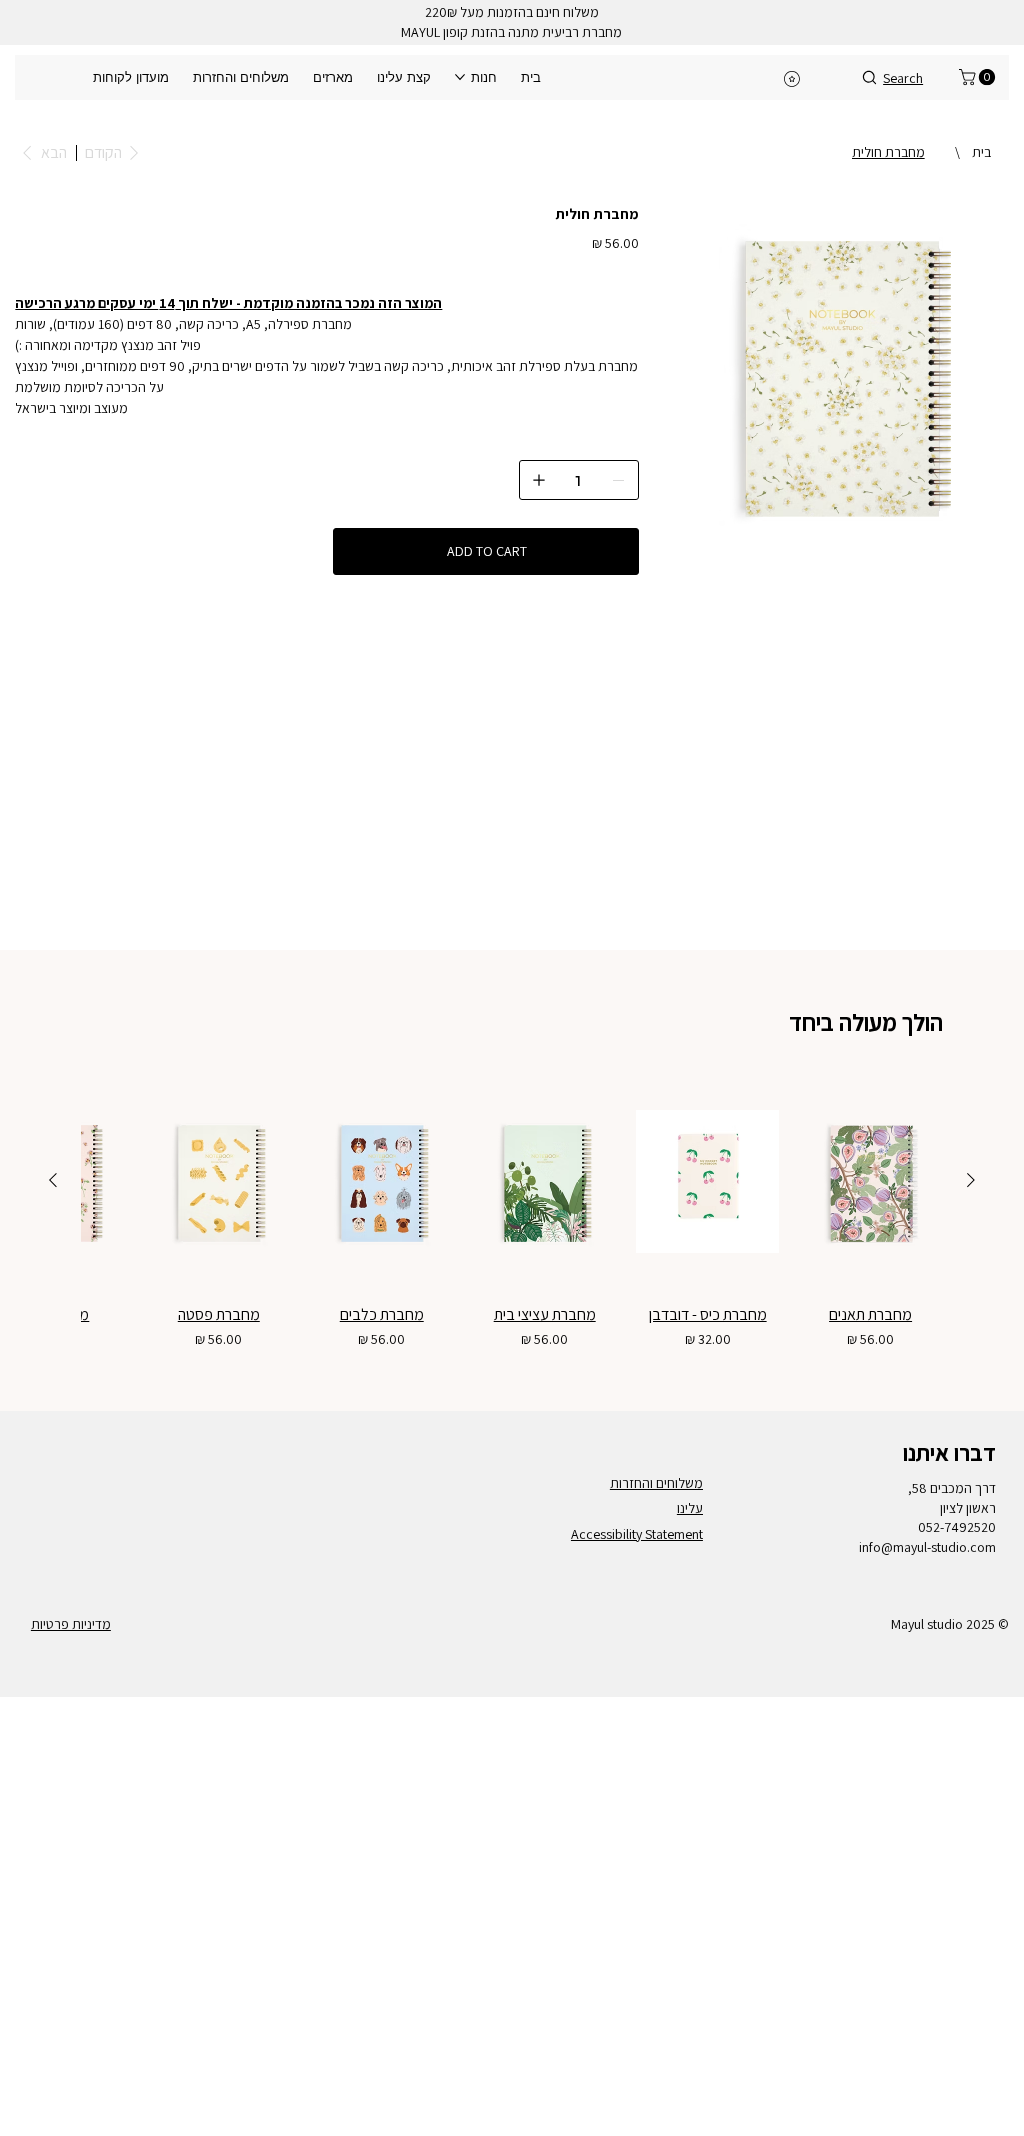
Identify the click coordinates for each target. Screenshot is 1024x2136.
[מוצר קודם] (971, 1180)
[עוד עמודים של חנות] (460, 77)
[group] (512, 1213)
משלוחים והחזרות (656, 1483)
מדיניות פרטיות (71, 1624)
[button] (979, 77)
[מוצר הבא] (53, 1180)
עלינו (690, 1508)
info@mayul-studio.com (927, 1547)
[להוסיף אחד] (539, 480)
